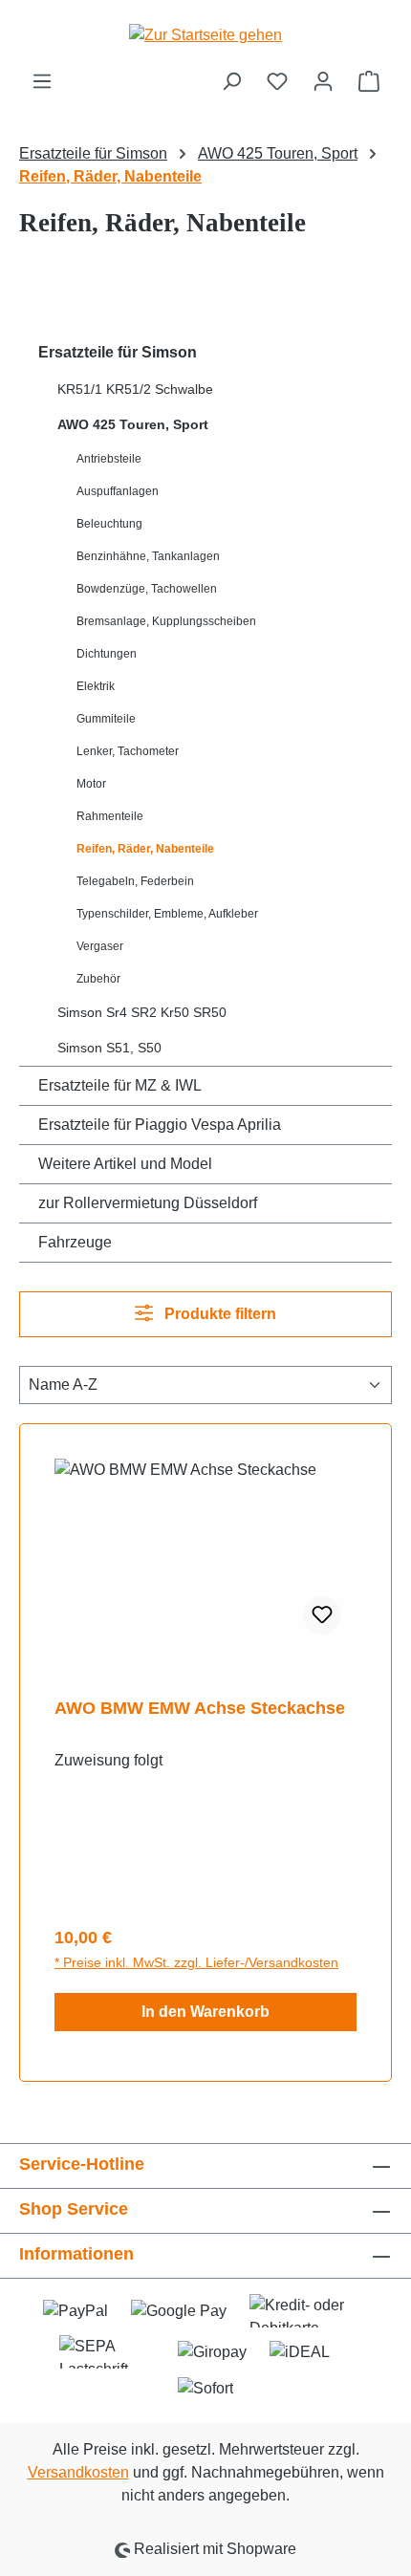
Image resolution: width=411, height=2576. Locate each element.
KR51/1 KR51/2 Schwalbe (135, 389)
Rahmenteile (110, 816)
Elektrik (96, 686)
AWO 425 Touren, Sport (133, 424)
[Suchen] (231, 81)
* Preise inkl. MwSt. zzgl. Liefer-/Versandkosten (196, 1962)
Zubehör (98, 979)
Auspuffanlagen (118, 491)
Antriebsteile (109, 459)
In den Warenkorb (205, 2012)
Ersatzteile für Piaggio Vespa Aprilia (160, 1125)
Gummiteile (106, 719)
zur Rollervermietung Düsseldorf (148, 1203)
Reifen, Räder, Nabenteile (145, 849)
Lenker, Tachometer (128, 751)
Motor (91, 784)
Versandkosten (78, 2472)
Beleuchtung (109, 524)
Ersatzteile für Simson (118, 352)
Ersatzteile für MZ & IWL (120, 1085)
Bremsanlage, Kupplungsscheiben (166, 621)
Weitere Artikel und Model (125, 1164)
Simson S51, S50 (109, 1048)
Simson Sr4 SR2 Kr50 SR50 (142, 1012)
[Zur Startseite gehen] (205, 35)
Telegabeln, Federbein (135, 881)
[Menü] (42, 81)
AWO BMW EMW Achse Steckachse (200, 1708)
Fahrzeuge (75, 1242)
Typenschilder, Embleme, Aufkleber (167, 914)
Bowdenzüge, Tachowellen (147, 589)
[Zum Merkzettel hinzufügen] (322, 1615)
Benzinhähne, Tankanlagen (148, 556)
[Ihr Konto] (323, 81)
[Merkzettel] (277, 81)
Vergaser (100, 946)
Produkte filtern (218, 1314)
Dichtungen (107, 654)
